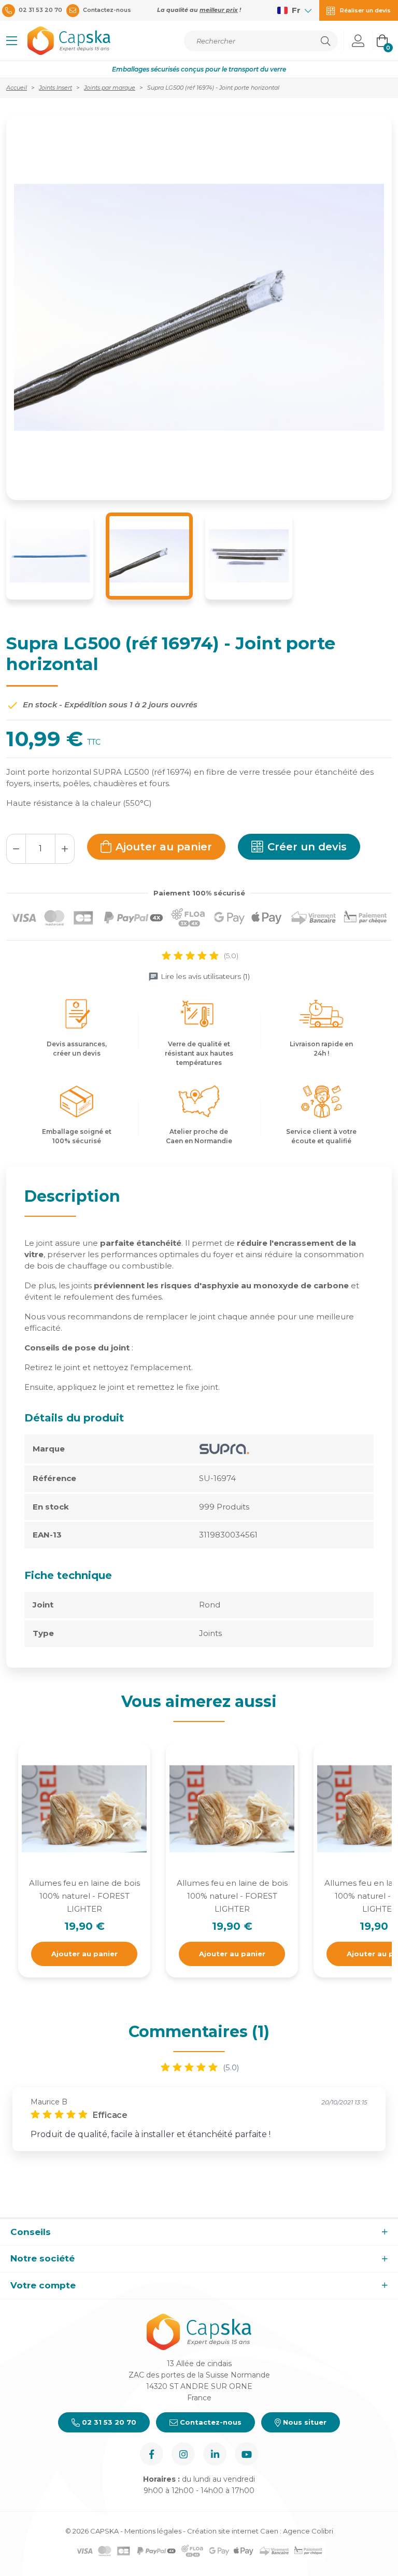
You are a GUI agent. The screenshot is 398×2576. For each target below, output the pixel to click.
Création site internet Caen (233, 2531)
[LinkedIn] (215, 2454)
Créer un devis (307, 847)
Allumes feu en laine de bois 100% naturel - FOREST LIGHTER (84, 1896)
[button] (12, 41)
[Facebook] (152, 2454)
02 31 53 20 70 (108, 2422)
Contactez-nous (210, 2422)
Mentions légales (153, 2531)
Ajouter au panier (164, 847)
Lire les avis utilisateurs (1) (205, 976)
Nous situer (304, 2422)
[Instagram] (183, 2454)
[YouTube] (246, 2454)
